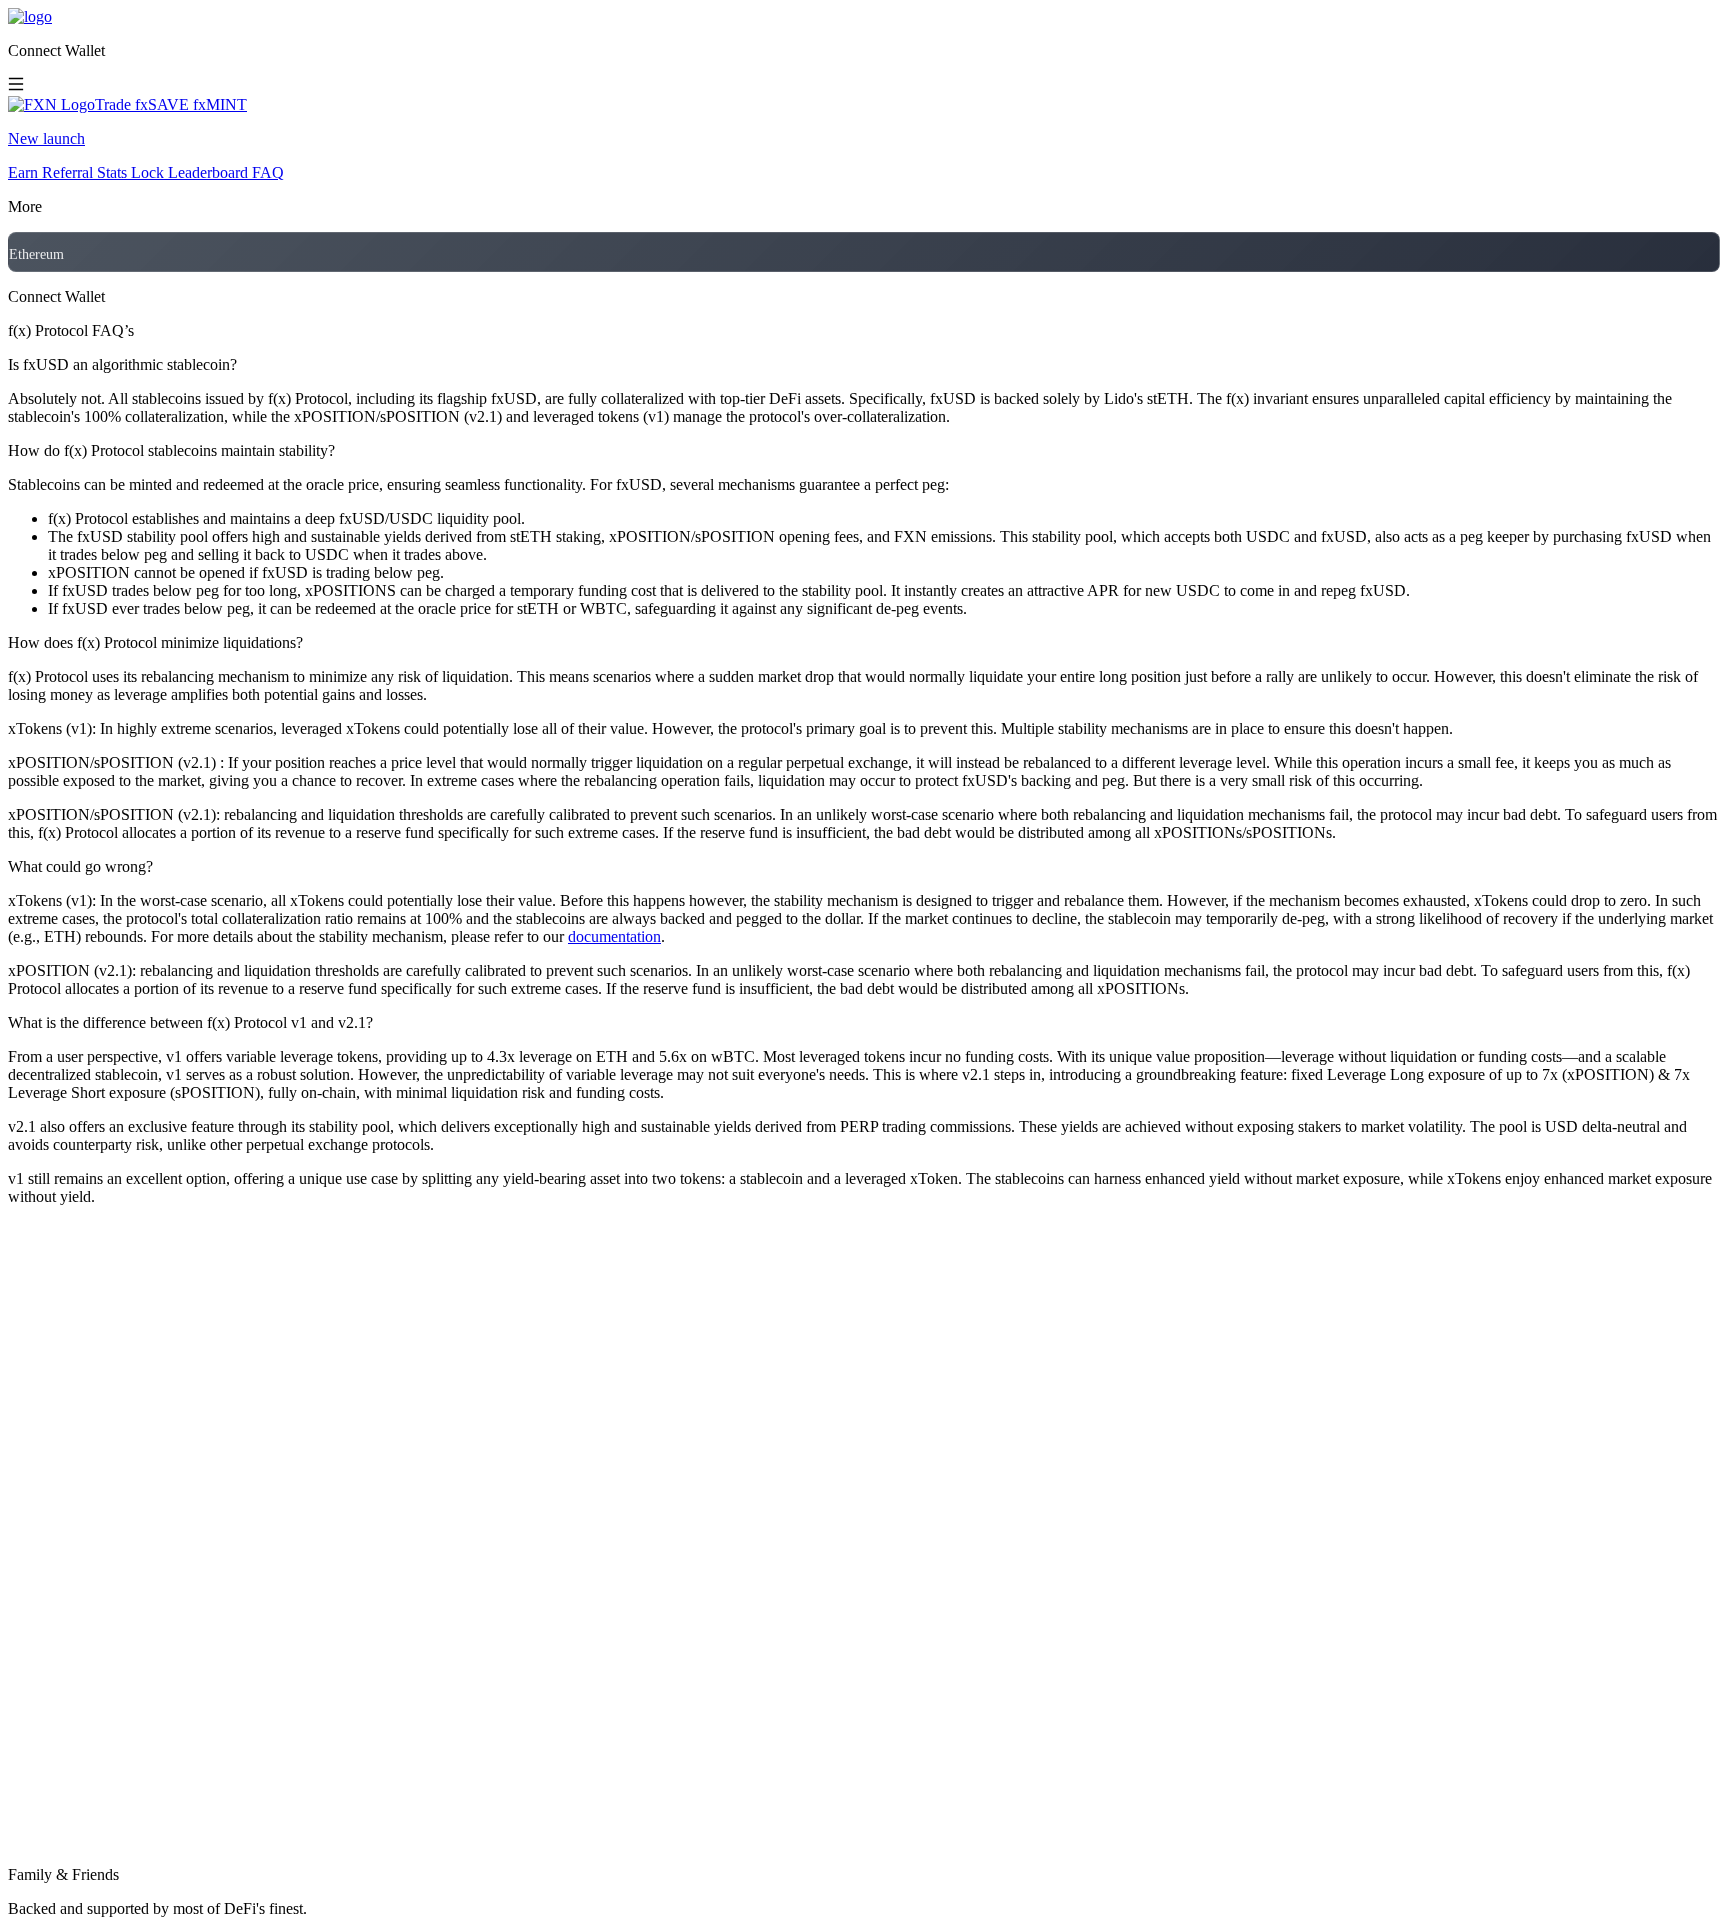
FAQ (268, 172)
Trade (113, 104)
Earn (23, 172)
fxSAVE (162, 104)
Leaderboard (208, 172)
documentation (614, 936)
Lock (147, 172)
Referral (67, 172)
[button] (864, 51)
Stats (112, 172)
